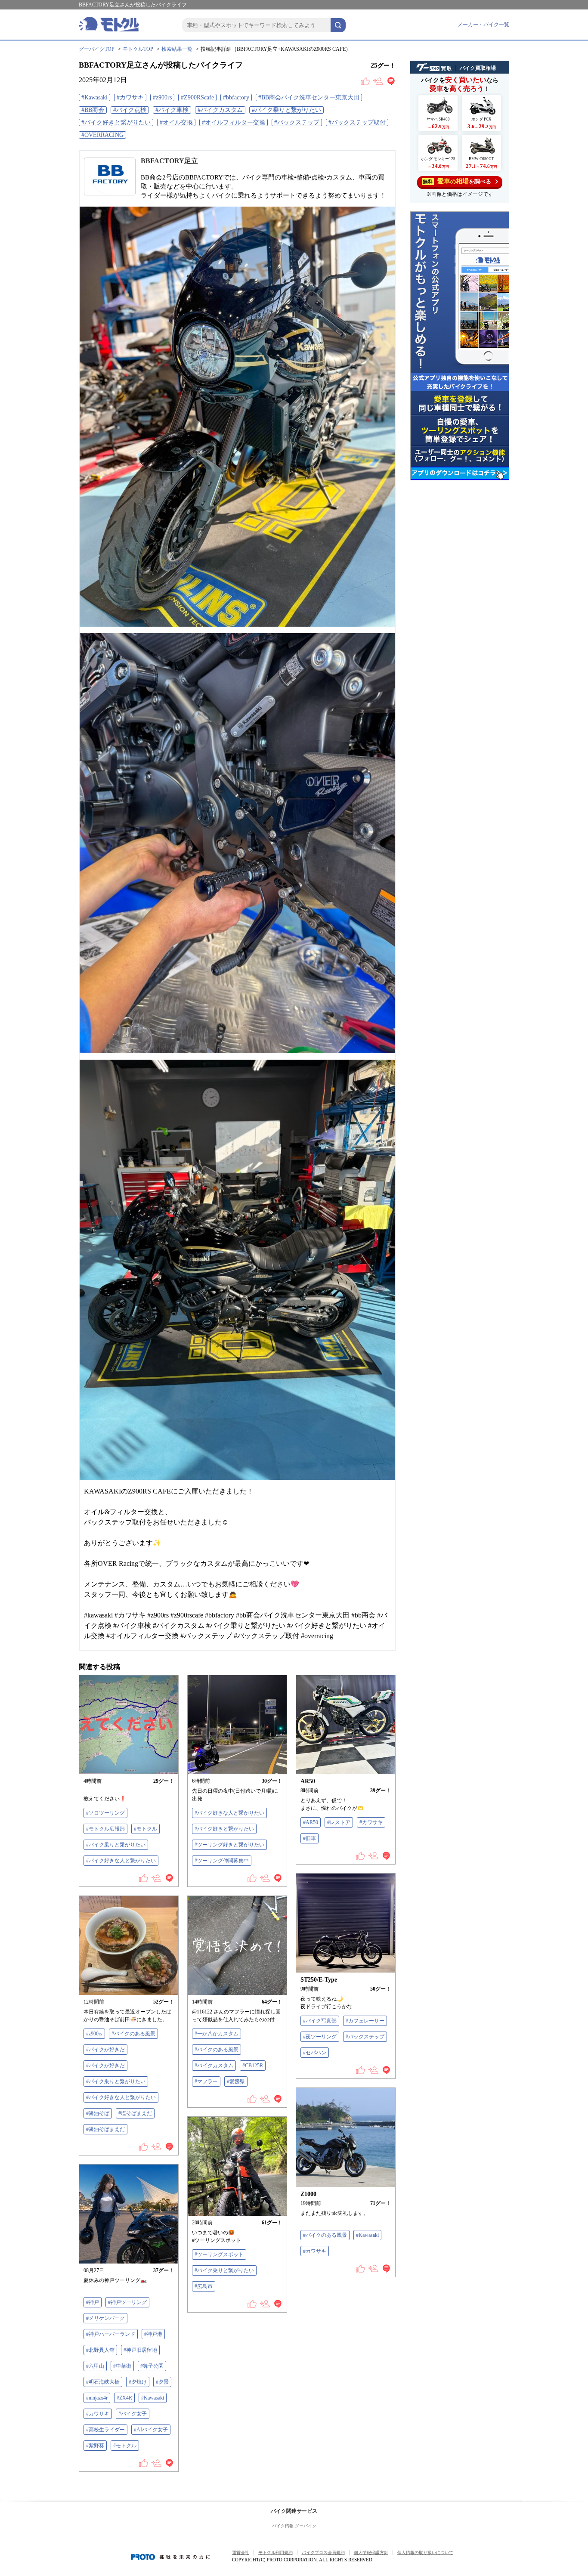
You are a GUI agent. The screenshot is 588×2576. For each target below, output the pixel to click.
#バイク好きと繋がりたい (116, 122)
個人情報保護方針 (371, 2553)
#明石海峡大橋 (103, 2382)
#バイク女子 (133, 2414)
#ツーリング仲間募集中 (222, 1861)
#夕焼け (138, 2382)
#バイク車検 (172, 110)
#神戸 (93, 2302)
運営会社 (241, 2553)
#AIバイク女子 (151, 2430)
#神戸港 (153, 2334)
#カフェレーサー (365, 2021)
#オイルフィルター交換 (234, 122)
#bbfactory (236, 97)
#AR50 (311, 1822)
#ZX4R (124, 2398)
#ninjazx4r (97, 2398)
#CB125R (253, 2066)
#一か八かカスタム (217, 2034)
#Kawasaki (94, 97)
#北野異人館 (100, 2350)
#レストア (339, 1822)
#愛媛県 (236, 2081)
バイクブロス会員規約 (323, 2553)
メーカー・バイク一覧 (483, 25)
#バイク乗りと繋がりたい (286, 110)
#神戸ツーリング (127, 2302)
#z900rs (162, 97)
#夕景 (162, 2382)
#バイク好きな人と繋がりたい (121, 1861)
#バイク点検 (130, 110)
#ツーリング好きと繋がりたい (229, 1845)
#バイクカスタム (220, 110)
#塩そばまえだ (135, 2113)
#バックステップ (297, 122)
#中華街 (122, 2366)
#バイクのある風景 (133, 2034)
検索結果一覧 (177, 49)
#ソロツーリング (105, 1813)
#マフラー (206, 2081)
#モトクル (145, 1829)
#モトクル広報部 (105, 1829)
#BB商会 (93, 110)
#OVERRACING (102, 135)
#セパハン (315, 2053)
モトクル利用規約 (275, 2553)
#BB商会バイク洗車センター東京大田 (309, 97)
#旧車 (309, 1838)
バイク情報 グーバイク (294, 2526)
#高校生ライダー (105, 2430)
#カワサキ (130, 97)
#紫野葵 (95, 2446)
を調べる (457, 181)
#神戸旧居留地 (140, 2350)
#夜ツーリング (320, 2037)
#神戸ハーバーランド (111, 2334)
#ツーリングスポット (219, 2254)
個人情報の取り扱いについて (425, 2553)
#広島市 (204, 2286)
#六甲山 (95, 2366)
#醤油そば (98, 2113)
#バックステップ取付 (357, 122)
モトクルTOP (138, 49)
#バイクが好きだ (105, 2050)
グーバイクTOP (97, 49)
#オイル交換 (176, 122)
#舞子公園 (152, 2366)
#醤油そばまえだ (105, 2129)
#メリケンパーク (105, 2318)
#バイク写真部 (320, 2021)
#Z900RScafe (197, 97)
